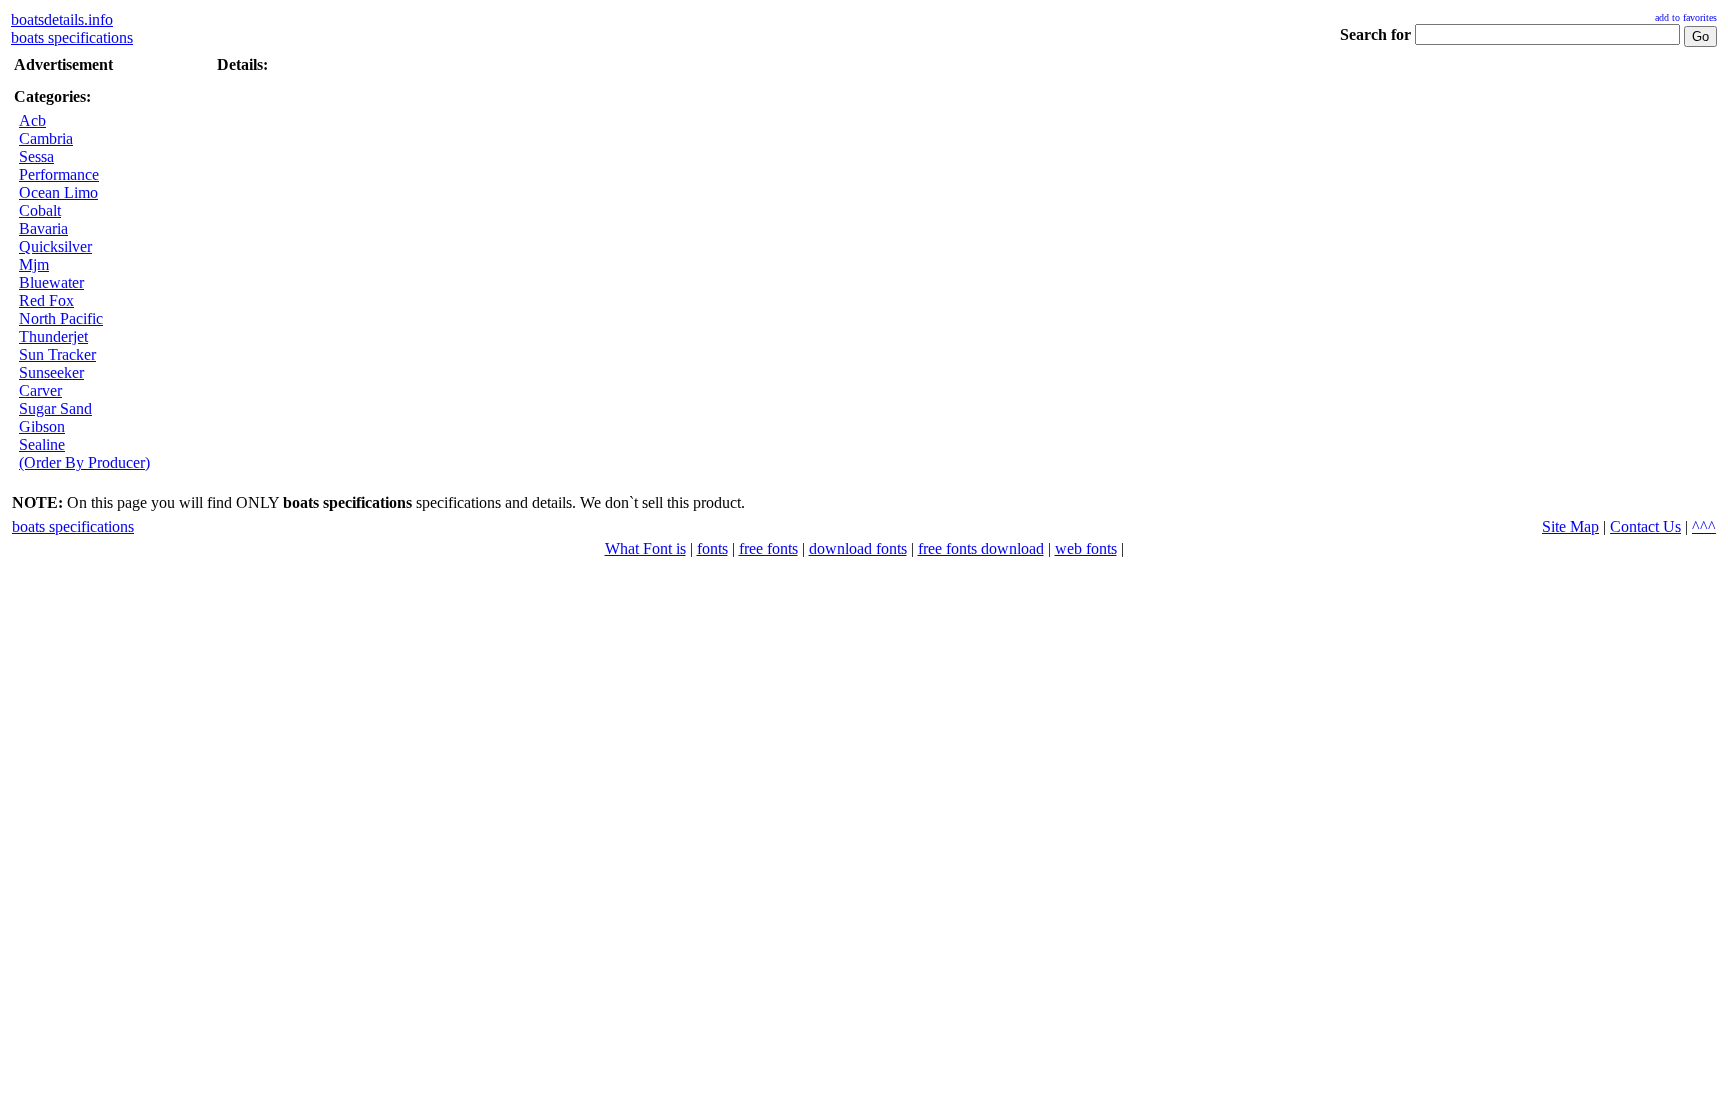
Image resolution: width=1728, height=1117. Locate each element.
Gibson (42, 426)
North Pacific (61, 318)
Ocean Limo (58, 192)
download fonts (858, 548)
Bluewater (51, 282)
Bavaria (43, 228)
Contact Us (1645, 526)
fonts (712, 548)
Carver (40, 390)
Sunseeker (51, 372)
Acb (32, 120)
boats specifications (72, 37)
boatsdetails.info (62, 19)
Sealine (42, 444)
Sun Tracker (57, 354)
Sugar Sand (55, 408)
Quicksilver (55, 246)
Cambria (46, 138)
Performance (59, 174)
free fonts (768, 548)
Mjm (34, 264)
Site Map (1570, 526)
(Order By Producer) (84, 462)
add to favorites (1686, 17)
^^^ (1704, 526)
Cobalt (40, 210)
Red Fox (46, 300)
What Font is (645, 548)
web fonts (1086, 548)
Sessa (36, 156)
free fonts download (981, 548)
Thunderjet (53, 336)
